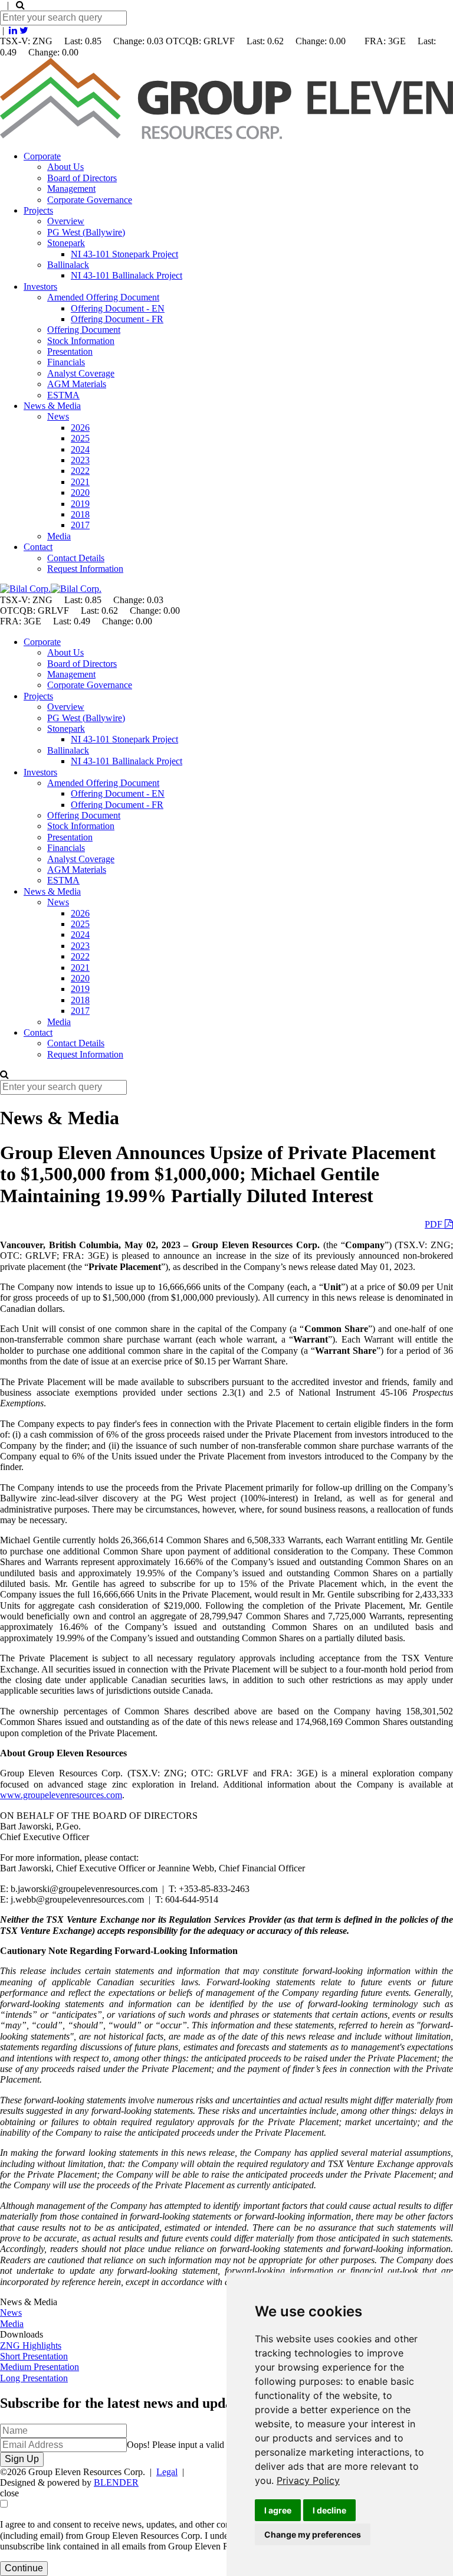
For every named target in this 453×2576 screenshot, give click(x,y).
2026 (80, 428)
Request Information (85, 569)
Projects (38, 210)
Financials (66, 362)
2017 (80, 525)
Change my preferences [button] (313, 2534)
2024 (80, 449)
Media (59, 536)
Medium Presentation (40, 2367)
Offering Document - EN (118, 308)
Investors (40, 287)
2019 (80, 504)
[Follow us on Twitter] (24, 30)
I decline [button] (329, 2510)
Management (71, 189)
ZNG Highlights (31, 2346)
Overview (66, 221)
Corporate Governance (90, 200)
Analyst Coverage (81, 373)
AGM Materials (77, 384)
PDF (435, 1224)
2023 (80, 460)
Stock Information (81, 341)
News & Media (52, 406)
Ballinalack (68, 265)
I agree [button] (278, 2510)
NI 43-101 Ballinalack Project (127, 275)
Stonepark (66, 243)
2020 (80, 492)
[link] (308, 2480)
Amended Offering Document (103, 297)
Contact (38, 547)
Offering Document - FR (117, 319)
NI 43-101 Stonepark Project (124, 254)
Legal (167, 2472)
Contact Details (76, 558)
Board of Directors (82, 178)
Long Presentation (34, 2378)
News (58, 416)
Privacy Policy (308, 2480)
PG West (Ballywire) (86, 232)
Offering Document (84, 330)
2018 (80, 514)
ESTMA (63, 395)
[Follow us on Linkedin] (13, 30)
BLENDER (116, 2482)
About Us (65, 167)
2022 (80, 471)
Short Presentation (34, 2356)
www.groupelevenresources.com (61, 1795)
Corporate (42, 156)
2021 (80, 482)
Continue (24, 2568)
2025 (80, 438)
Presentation (70, 351)
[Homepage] (226, 136)
